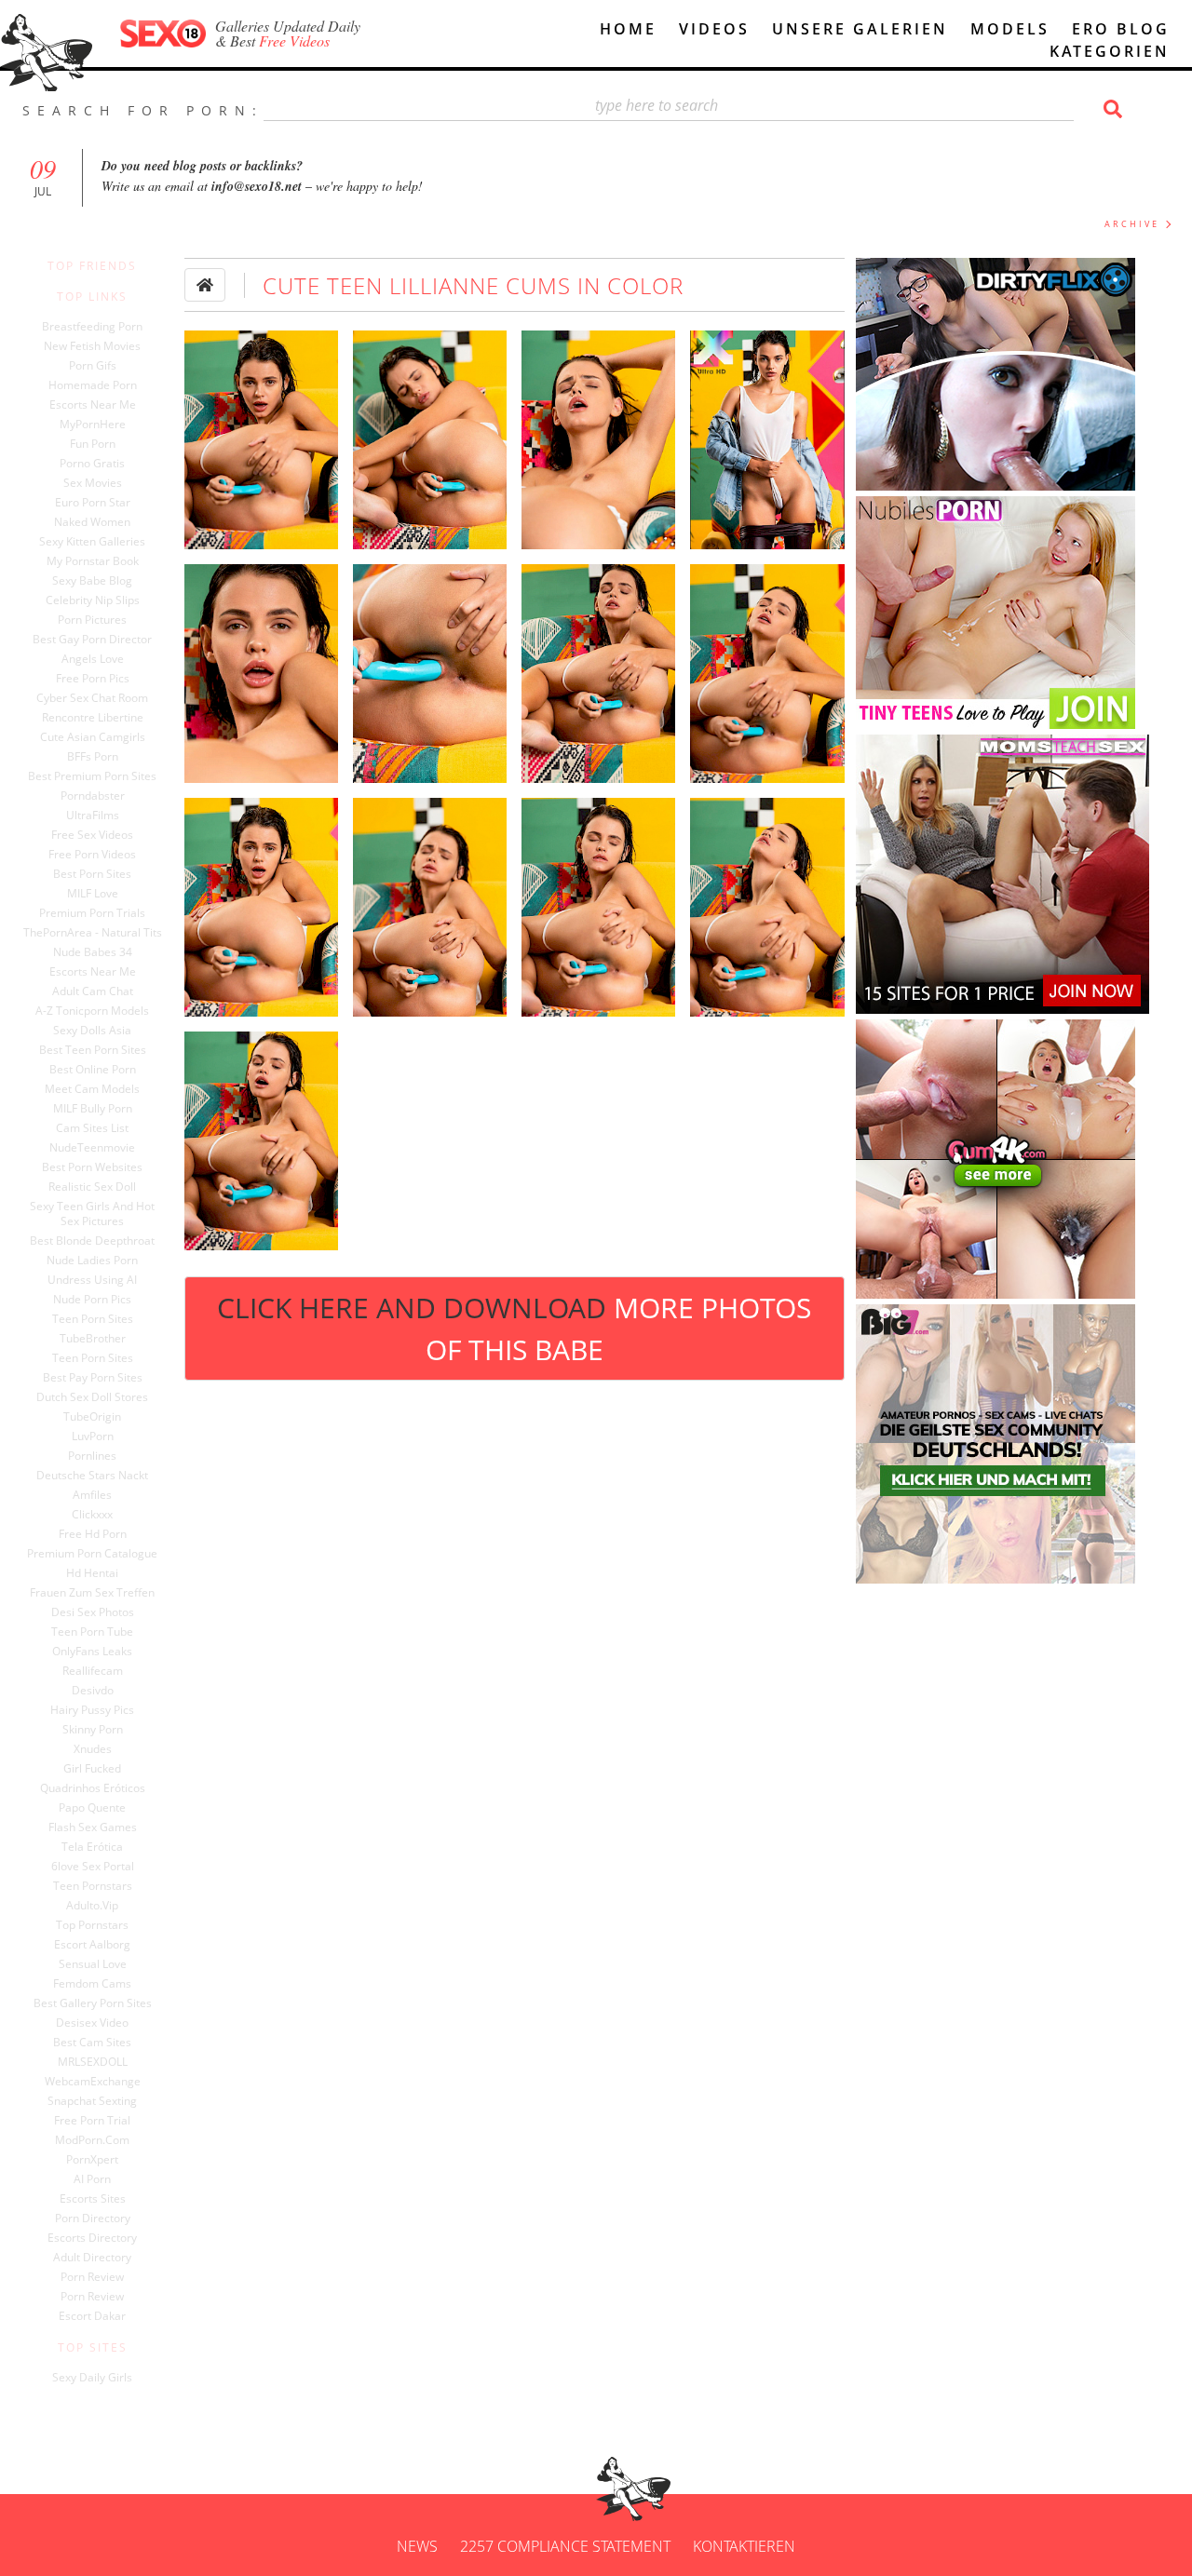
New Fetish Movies (92, 346)
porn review (92, 2277)
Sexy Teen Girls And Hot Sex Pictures (92, 1214)
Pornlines (92, 1456)
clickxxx (92, 1515)
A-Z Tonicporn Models (92, 1011)
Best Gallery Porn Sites (93, 2003)
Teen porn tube (92, 1632)
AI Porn (92, 2179)
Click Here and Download (514, 1328)
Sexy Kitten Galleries (92, 542)
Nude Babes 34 (93, 952)
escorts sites (93, 2199)
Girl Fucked (92, 1769)
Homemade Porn (93, 385)
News (417, 2546)
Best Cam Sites (92, 2043)
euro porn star (93, 503)
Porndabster (93, 796)
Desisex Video (92, 2023)
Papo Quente (92, 1808)
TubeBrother (93, 1339)
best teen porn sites (93, 1050)
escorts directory (92, 2238)
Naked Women (92, 522)
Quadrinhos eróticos (93, 1788)
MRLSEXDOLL (93, 2062)
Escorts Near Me (93, 405)
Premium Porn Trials (92, 913)
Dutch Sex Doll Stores (92, 1397)
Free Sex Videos (92, 835)
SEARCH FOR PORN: (143, 110)
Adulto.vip (92, 1906)
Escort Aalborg (92, 1945)
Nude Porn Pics (92, 1300)
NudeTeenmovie (92, 1148)
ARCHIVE (1132, 224)
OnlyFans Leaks (92, 1652)
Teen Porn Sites (93, 1319)
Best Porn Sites (92, 874)
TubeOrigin (92, 1417)
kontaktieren (744, 2546)
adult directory (92, 2258)
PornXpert (92, 2160)
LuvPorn (93, 1436)
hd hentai (92, 1573)
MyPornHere (93, 425)
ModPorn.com (92, 2140)
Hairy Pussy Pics (92, 1710)
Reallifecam (93, 1671)
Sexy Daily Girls (92, 2378)
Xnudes (93, 1749)
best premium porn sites (92, 776)
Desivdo (93, 1691)
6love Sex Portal (93, 1867)
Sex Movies (93, 483)
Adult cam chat (93, 991)
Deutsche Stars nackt (92, 1476)
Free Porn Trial (92, 2121)
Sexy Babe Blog (92, 581)
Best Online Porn (93, 1070)
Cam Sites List (92, 1128)
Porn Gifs (93, 366)
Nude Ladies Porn (92, 1261)
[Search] (1110, 109)
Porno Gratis (92, 464)
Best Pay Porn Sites (93, 1378)
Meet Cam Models (92, 1089)
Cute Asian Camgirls (93, 737)
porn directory (93, 2219)
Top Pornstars (92, 1925)
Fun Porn (93, 444)
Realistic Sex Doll (92, 1187)
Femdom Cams (92, 1984)
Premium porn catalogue (92, 1554)
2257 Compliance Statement (565, 2546)
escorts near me (93, 972)
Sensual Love (93, 1964)
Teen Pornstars (93, 1886)
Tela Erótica (92, 1847)
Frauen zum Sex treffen (92, 1593)
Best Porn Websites (92, 1167)
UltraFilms (93, 816)
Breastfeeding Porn (92, 327)
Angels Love (93, 659)
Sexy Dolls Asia (92, 1031)
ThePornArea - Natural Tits (93, 933)
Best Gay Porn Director (92, 640)
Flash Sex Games (93, 1827)
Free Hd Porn (93, 1534)
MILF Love (93, 894)
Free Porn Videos (92, 855)
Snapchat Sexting (92, 2101)
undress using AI (92, 1280)
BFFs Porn (93, 757)
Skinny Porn (93, 1730)
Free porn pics (93, 679)
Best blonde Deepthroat (92, 1241)
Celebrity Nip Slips (93, 600)
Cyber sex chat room (92, 698)
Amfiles (92, 1495)
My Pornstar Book (93, 561)
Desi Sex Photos (93, 1612)
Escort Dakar (92, 2316)
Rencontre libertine (93, 718)
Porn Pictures (92, 620)
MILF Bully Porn (93, 1109)
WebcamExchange (93, 2082)
